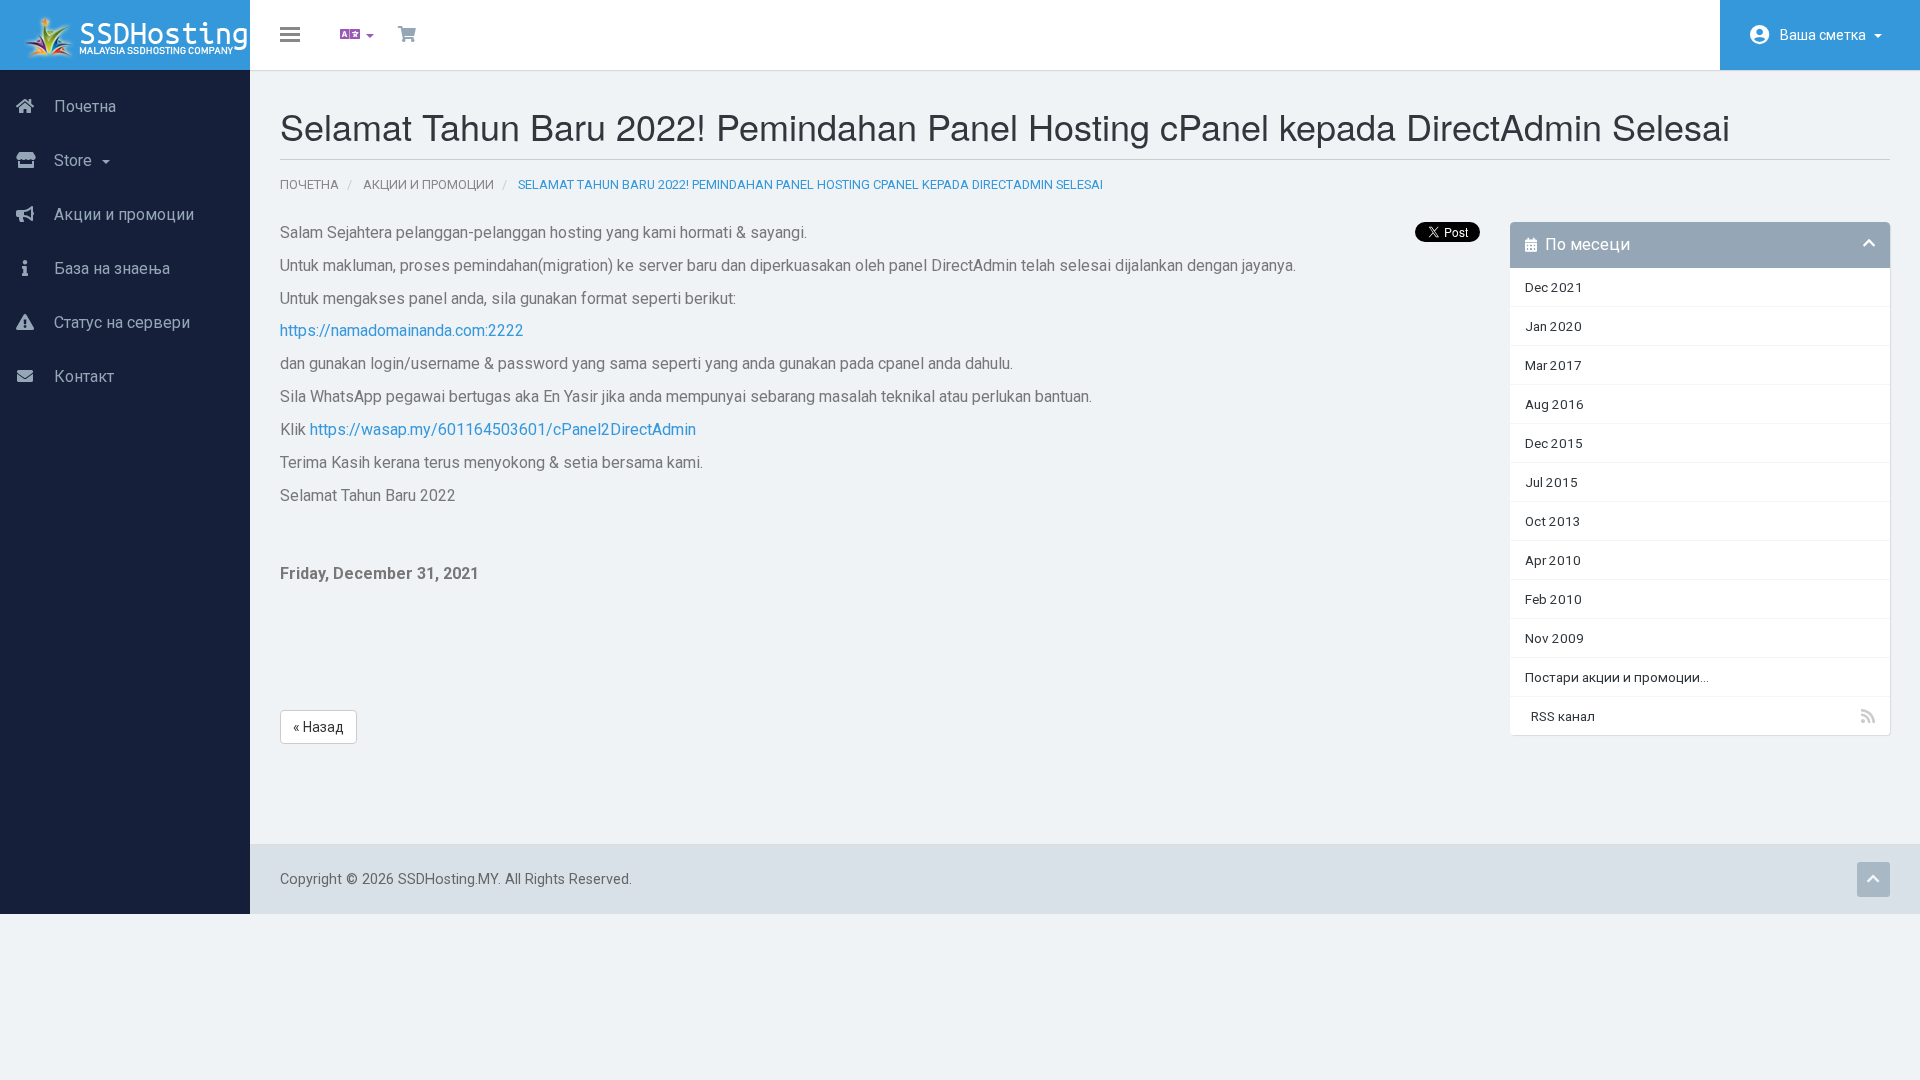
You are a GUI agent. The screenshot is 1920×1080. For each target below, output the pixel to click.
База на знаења (110, 268)
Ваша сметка (1826, 35)
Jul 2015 (1551, 482)
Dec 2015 (1554, 443)
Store (75, 160)
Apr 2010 (1553, 560)
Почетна (83, 106)
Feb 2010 (1553, 599)
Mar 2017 (1553, 365)
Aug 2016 (1554, 404)
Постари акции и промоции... (1617, 677)
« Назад (318, 727)
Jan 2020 (1553, 326)
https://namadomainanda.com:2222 (402, 330)
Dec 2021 (1554, 287)
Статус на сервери (120, 322)
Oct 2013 (1553, 521)
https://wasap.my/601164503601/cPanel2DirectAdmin (503, 429)
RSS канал (1560, 716)
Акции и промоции (122, 214)
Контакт (82, 376)
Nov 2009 (1554, 638)
